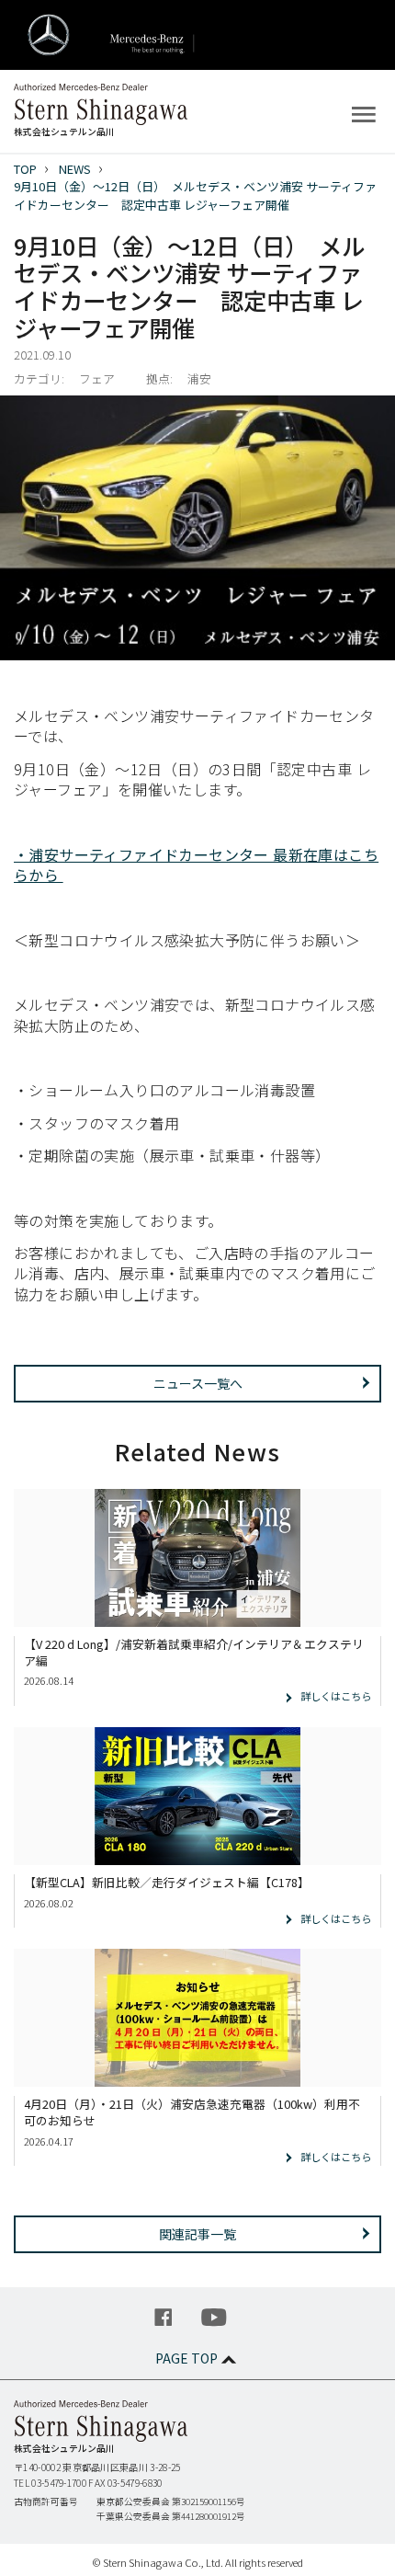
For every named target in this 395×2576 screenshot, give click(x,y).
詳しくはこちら (336, 1696)
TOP (25, 169)
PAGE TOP (186, 2358)
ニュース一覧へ (198, 1383)
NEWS (75, 169)
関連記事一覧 (197, 2234)
